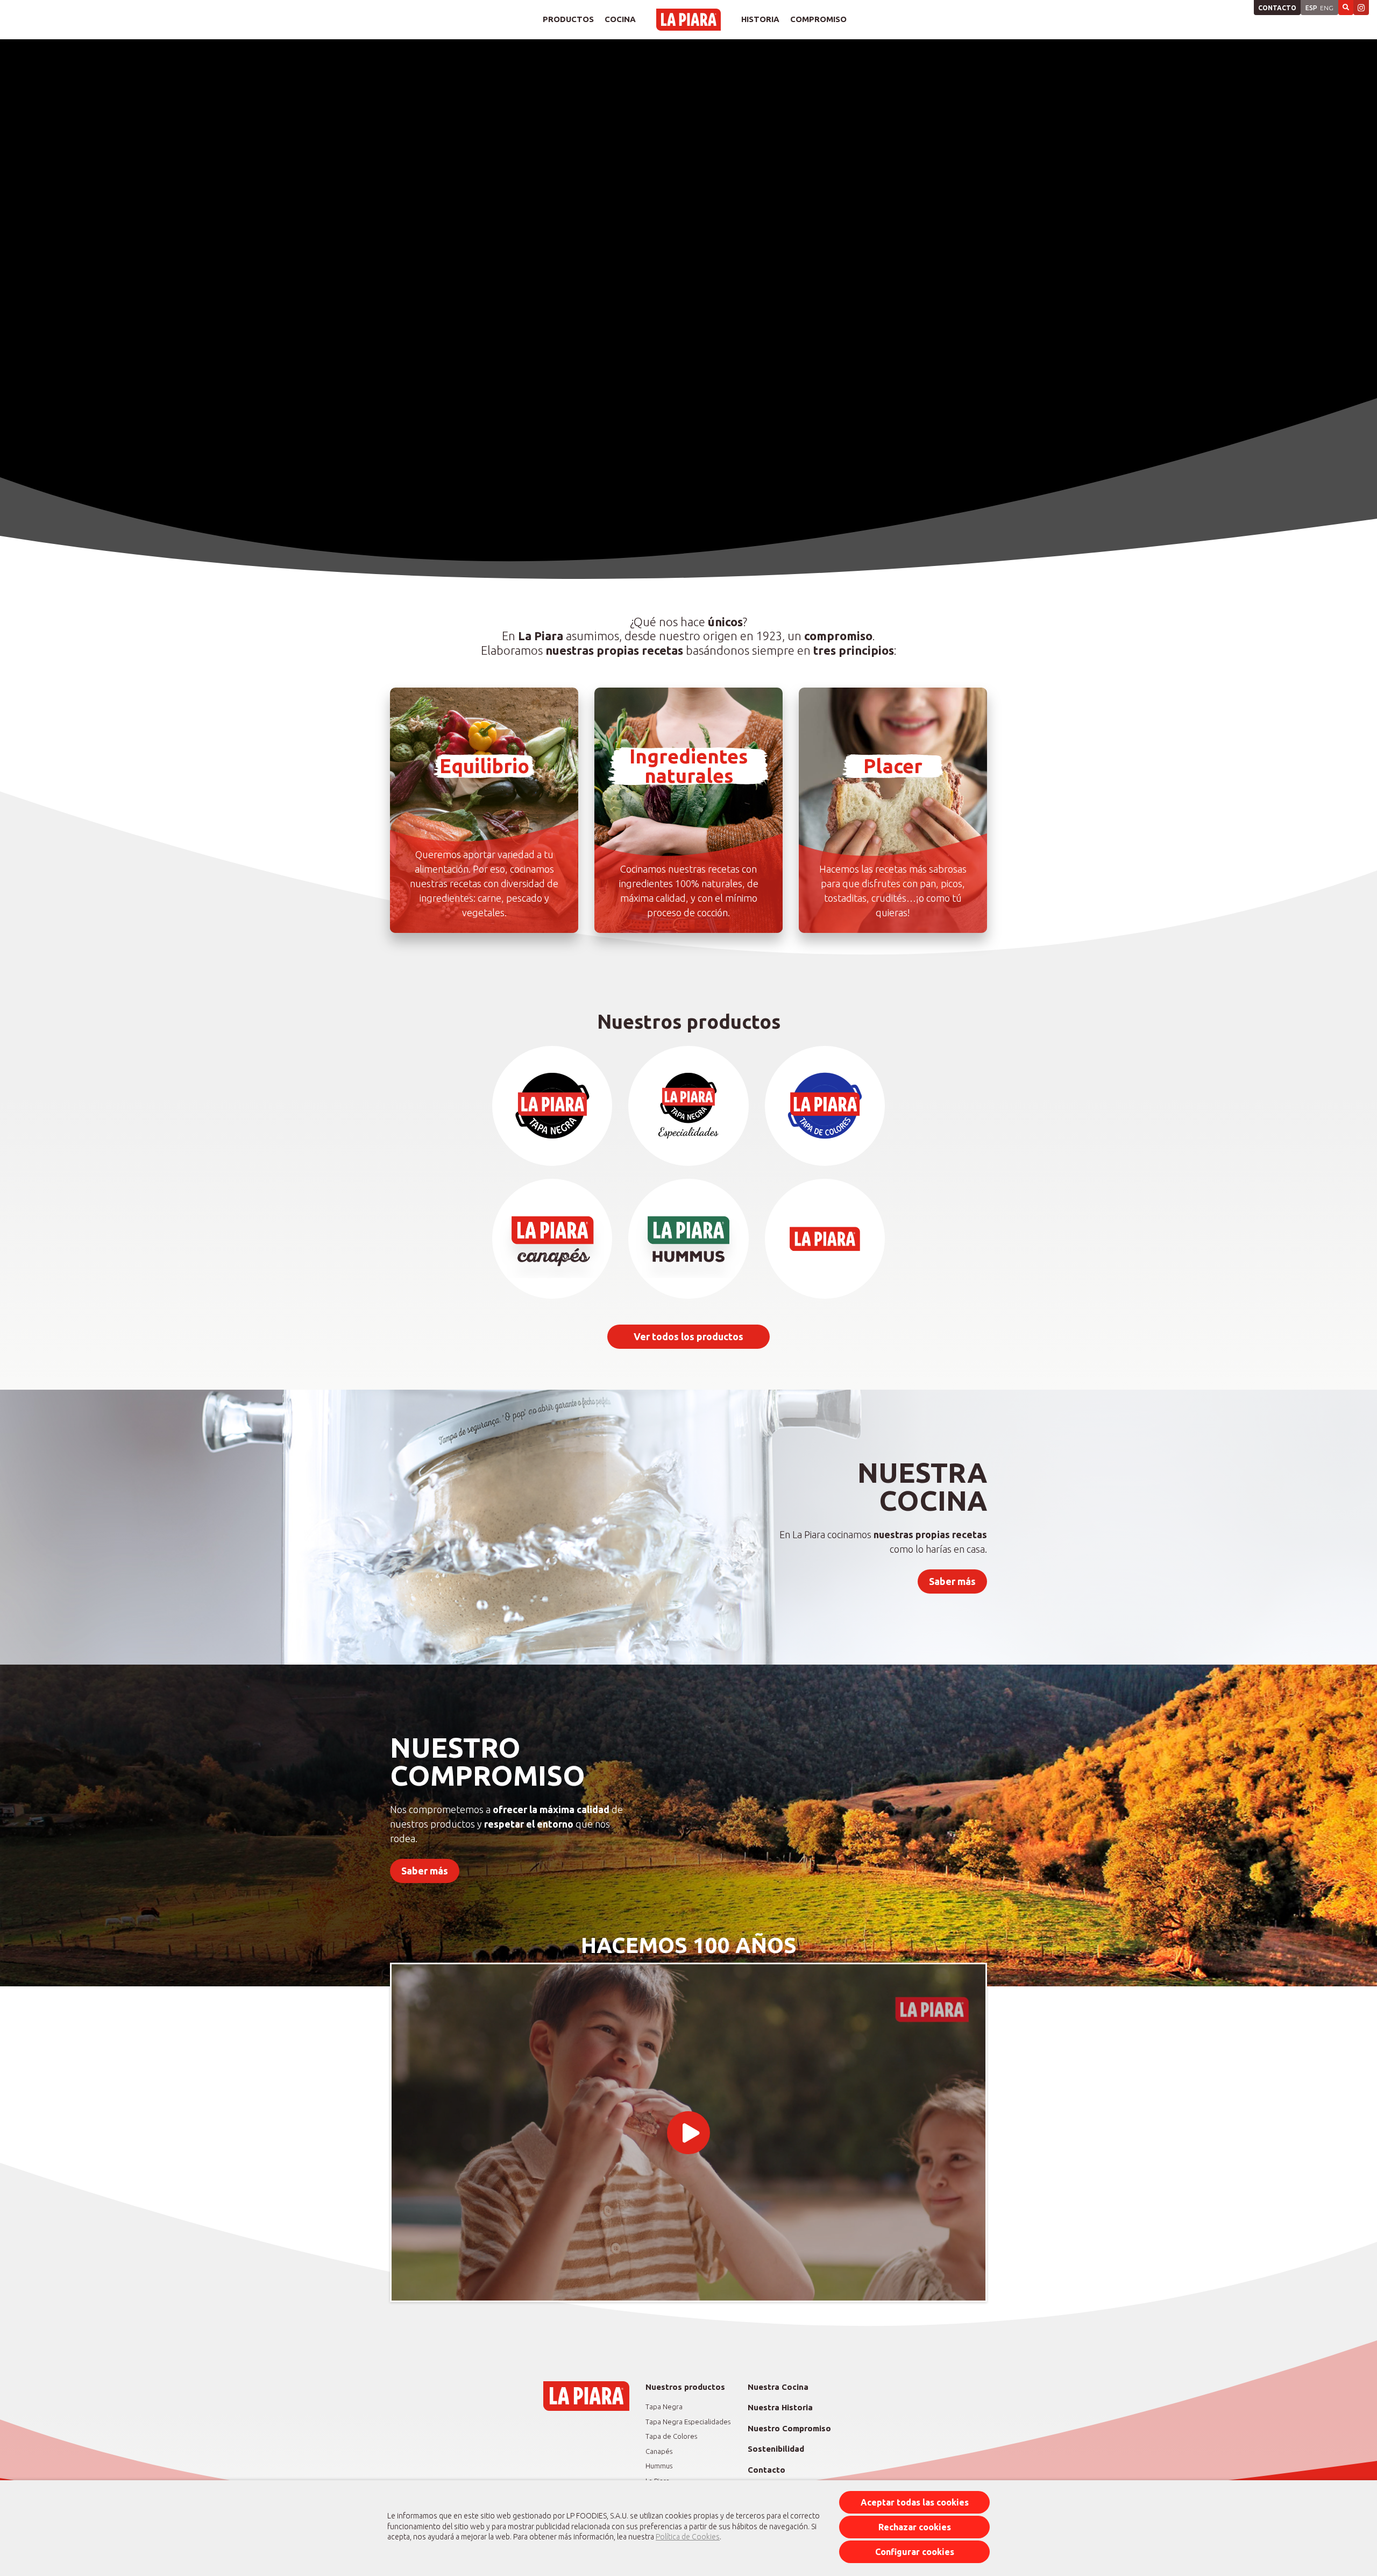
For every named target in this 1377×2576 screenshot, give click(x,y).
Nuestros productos (685, 2387)
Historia (760, 19)
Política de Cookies (688, 2537)
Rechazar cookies (915, 2527)
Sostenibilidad (776, 2449)
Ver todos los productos (688, 1336)
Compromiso (818, 19)
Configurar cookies (915, 2552)
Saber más (952, 1581)
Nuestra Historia (780, 2407)
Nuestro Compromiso (789, 2428)
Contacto (1277, 8)
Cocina (620, 19)
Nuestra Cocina (778, 2387)
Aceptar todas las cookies (915, 2502)
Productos (568, 19)
